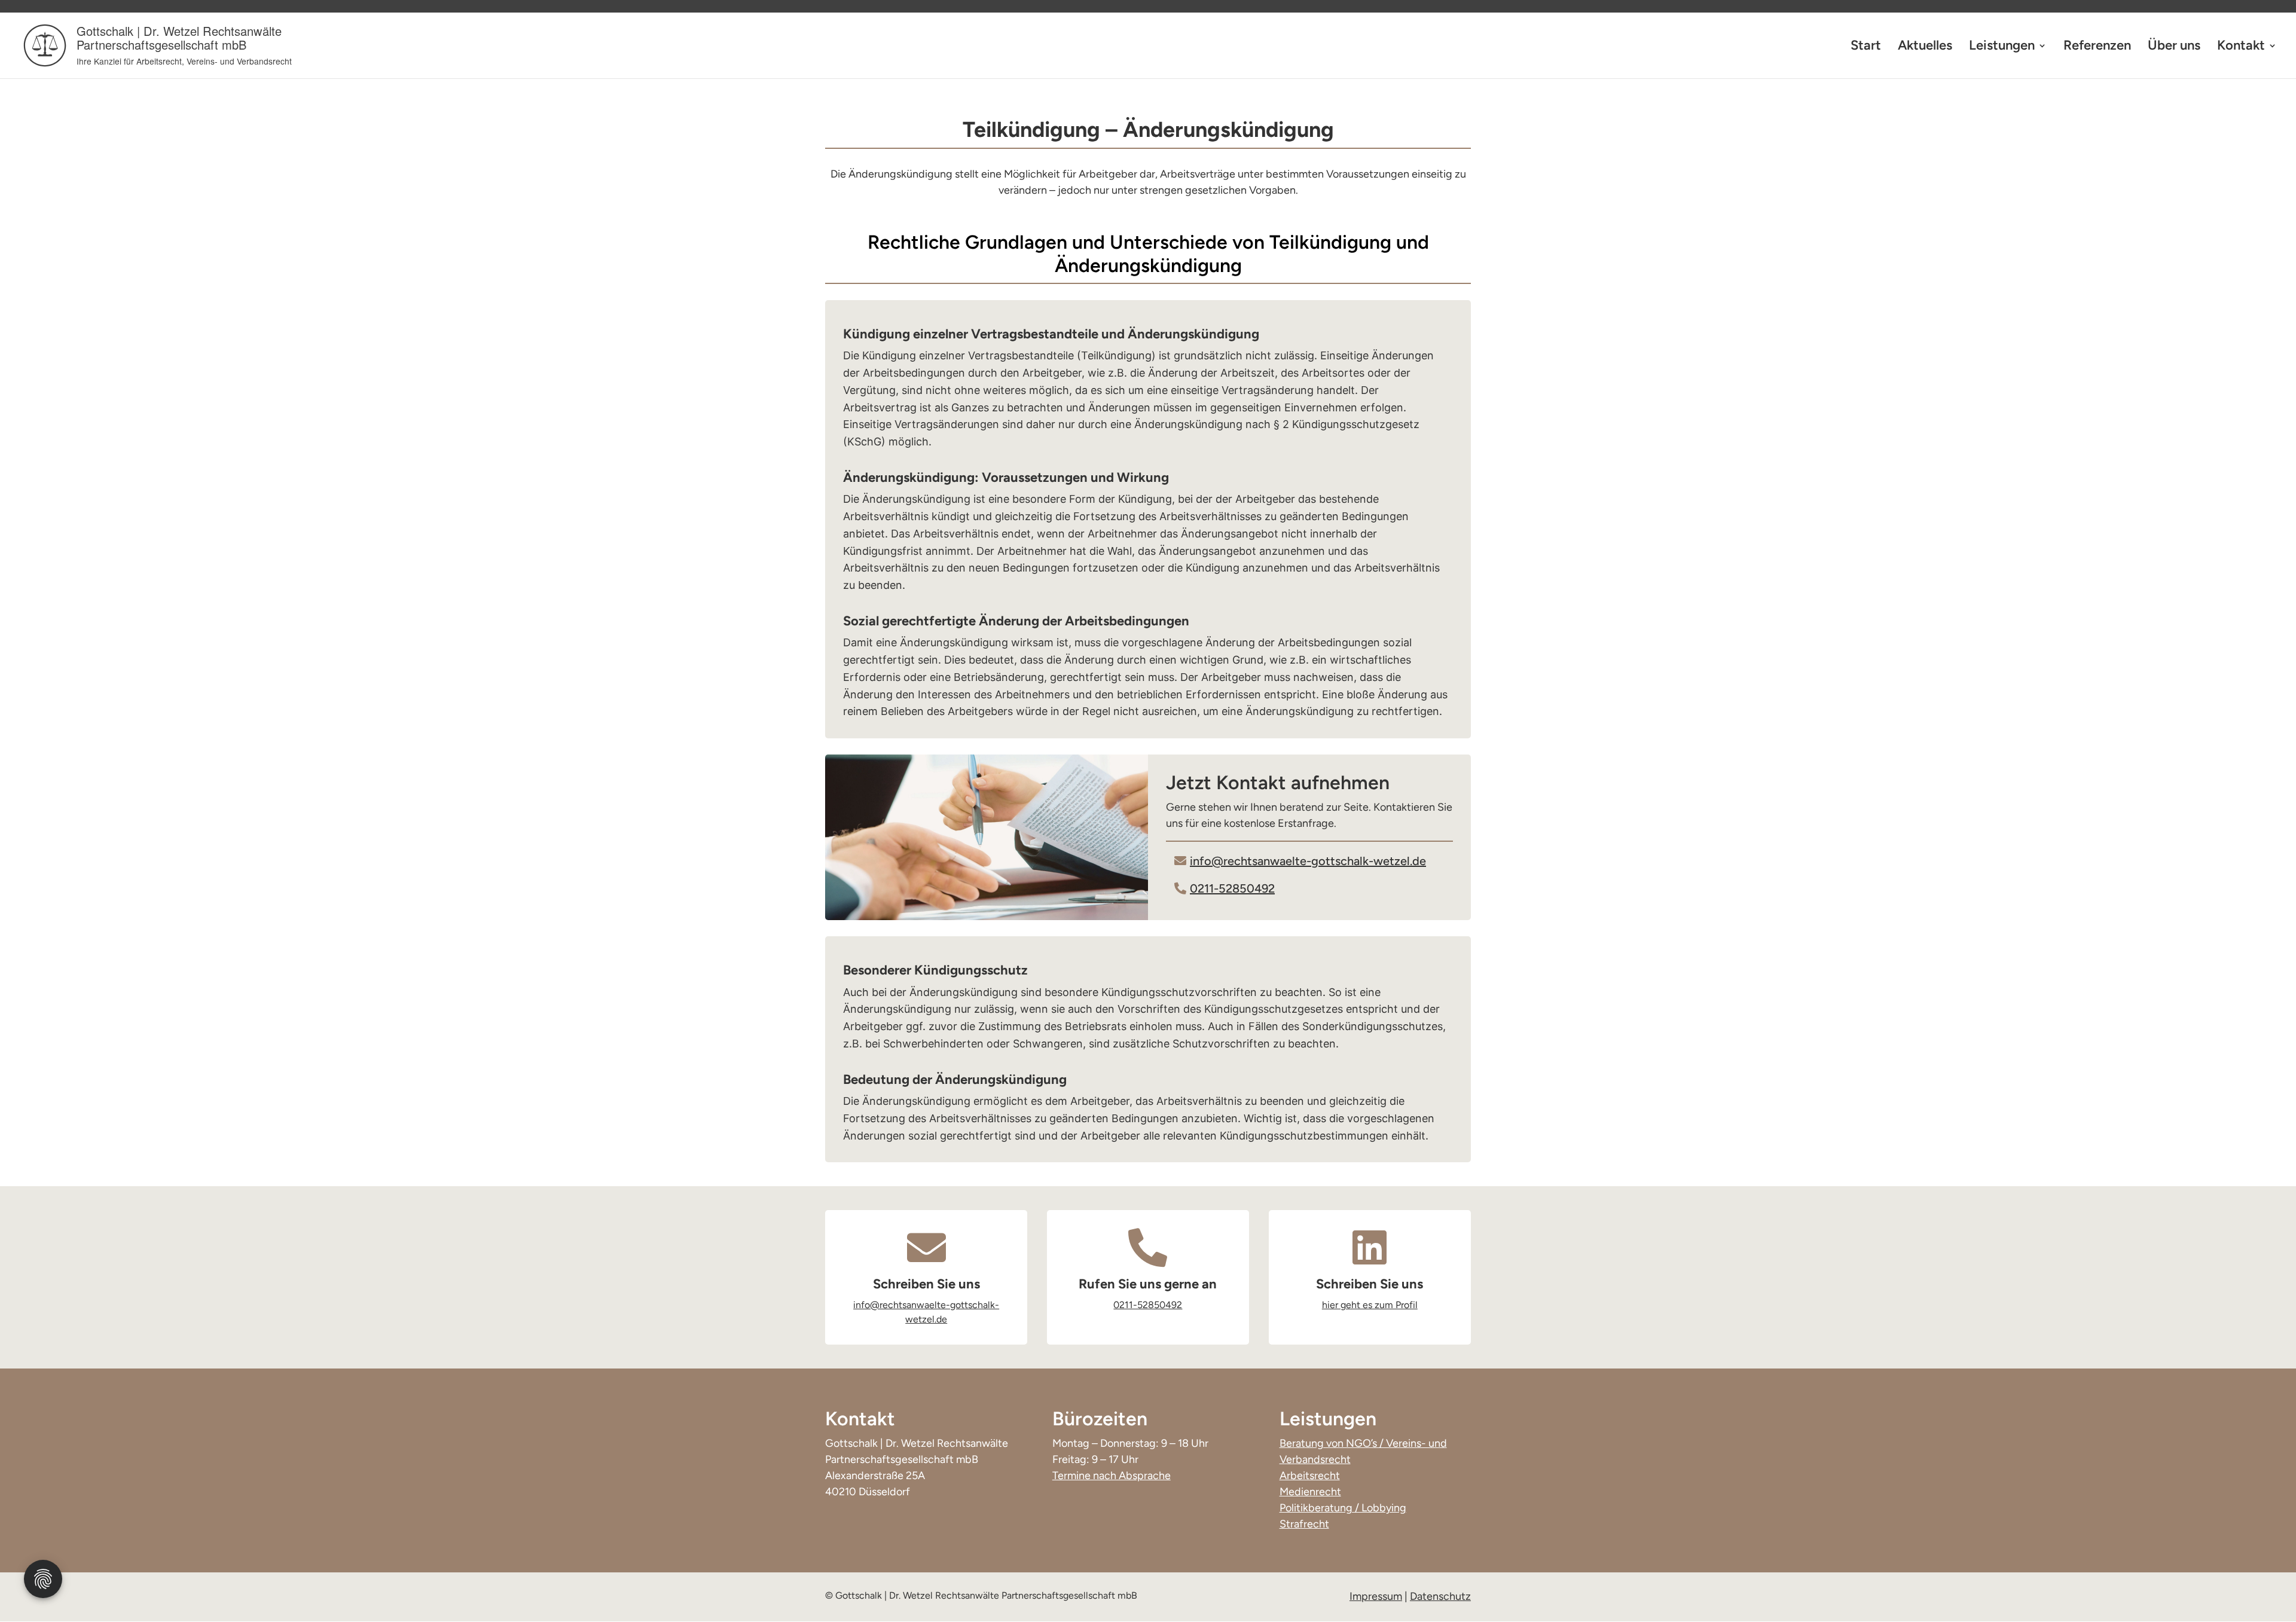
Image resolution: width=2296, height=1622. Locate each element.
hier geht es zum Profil (1370, 1305)
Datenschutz (1440, 1596)
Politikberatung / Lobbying (1343, 1508)
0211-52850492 (1232, 888)
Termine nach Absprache (1112, 1476)
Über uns (2174, 47)
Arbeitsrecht (1310, 1476)
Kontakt (2241, 47)
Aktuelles (1925, 47)
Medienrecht (1310, 1492)
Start (1866, 47)
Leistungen (2002, 47)
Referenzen (2097, 47)
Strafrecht (1304, 1524)
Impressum (1376, 1596)
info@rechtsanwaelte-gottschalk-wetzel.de (1308, 861)
